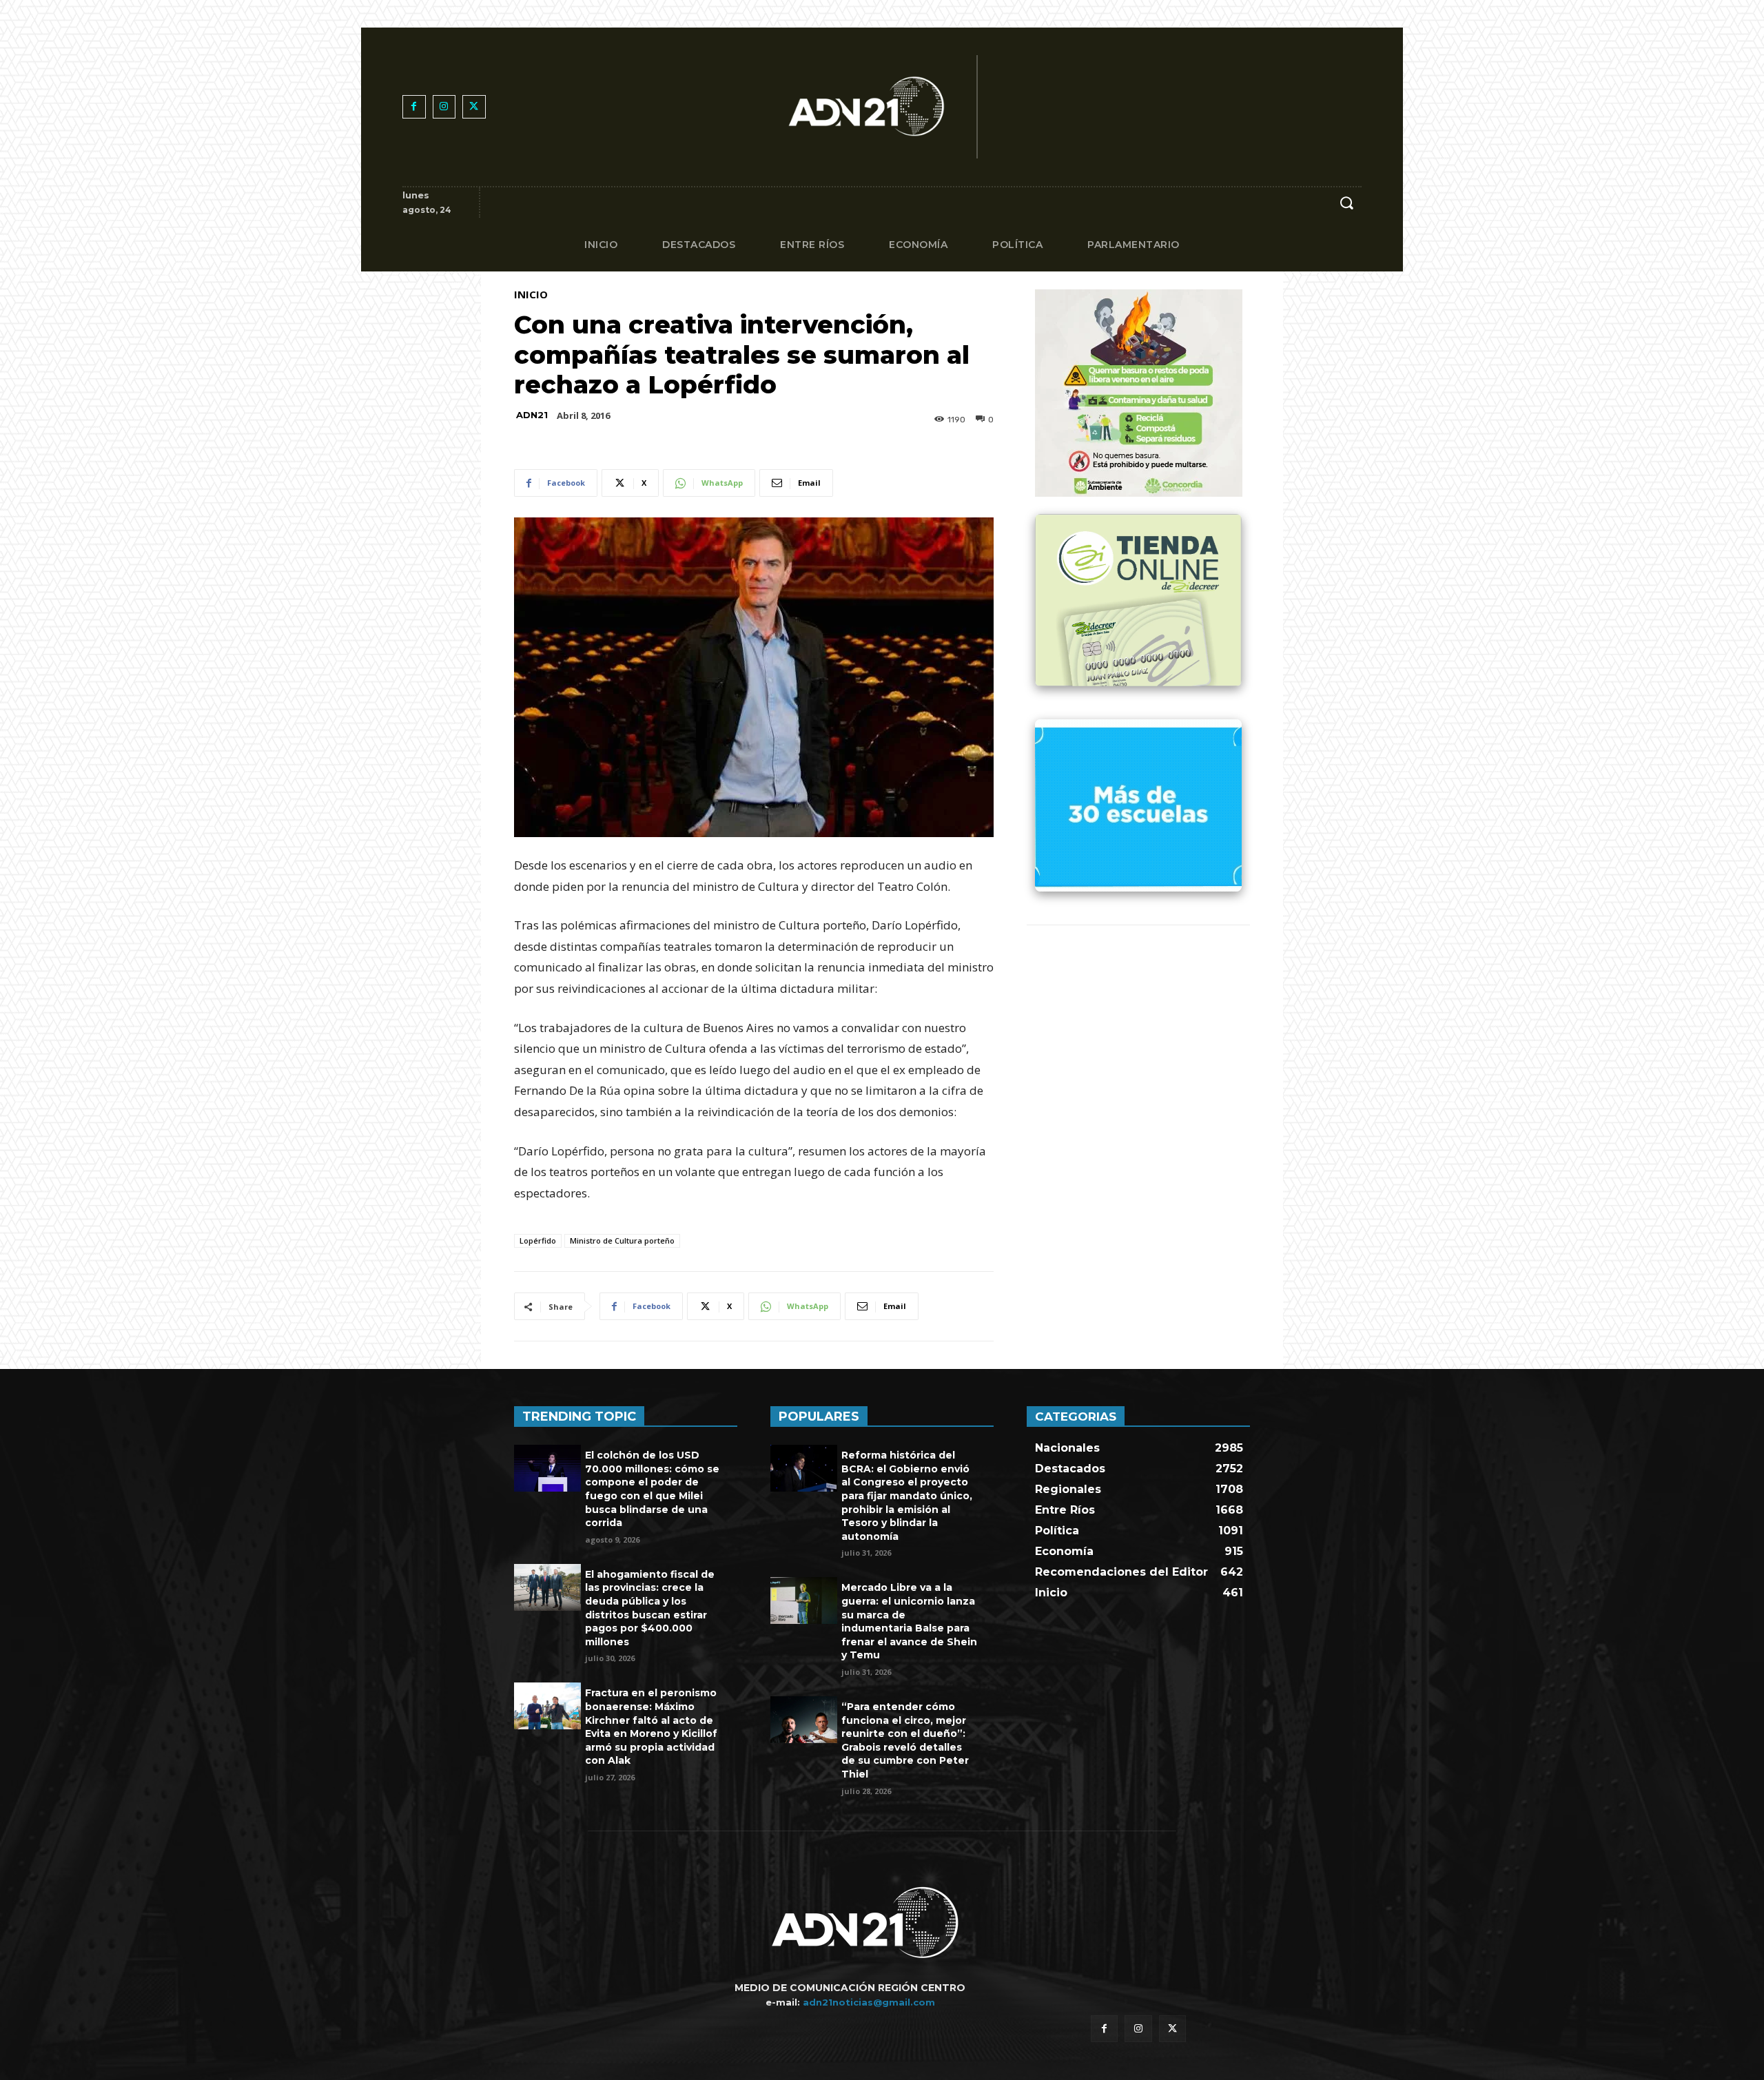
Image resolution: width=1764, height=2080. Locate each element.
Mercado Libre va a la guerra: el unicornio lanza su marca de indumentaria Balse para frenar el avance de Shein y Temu (909, 1621)
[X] (474, 107)
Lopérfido (538, 1240)
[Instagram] (444, 107)
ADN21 (532, 415)
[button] (1346, 203)
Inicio (531, 295)
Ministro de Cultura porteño (622, 1240)
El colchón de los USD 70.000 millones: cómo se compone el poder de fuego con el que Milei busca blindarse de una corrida (652, 1489)
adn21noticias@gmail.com (869, 2002)
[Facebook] (414, 107)
